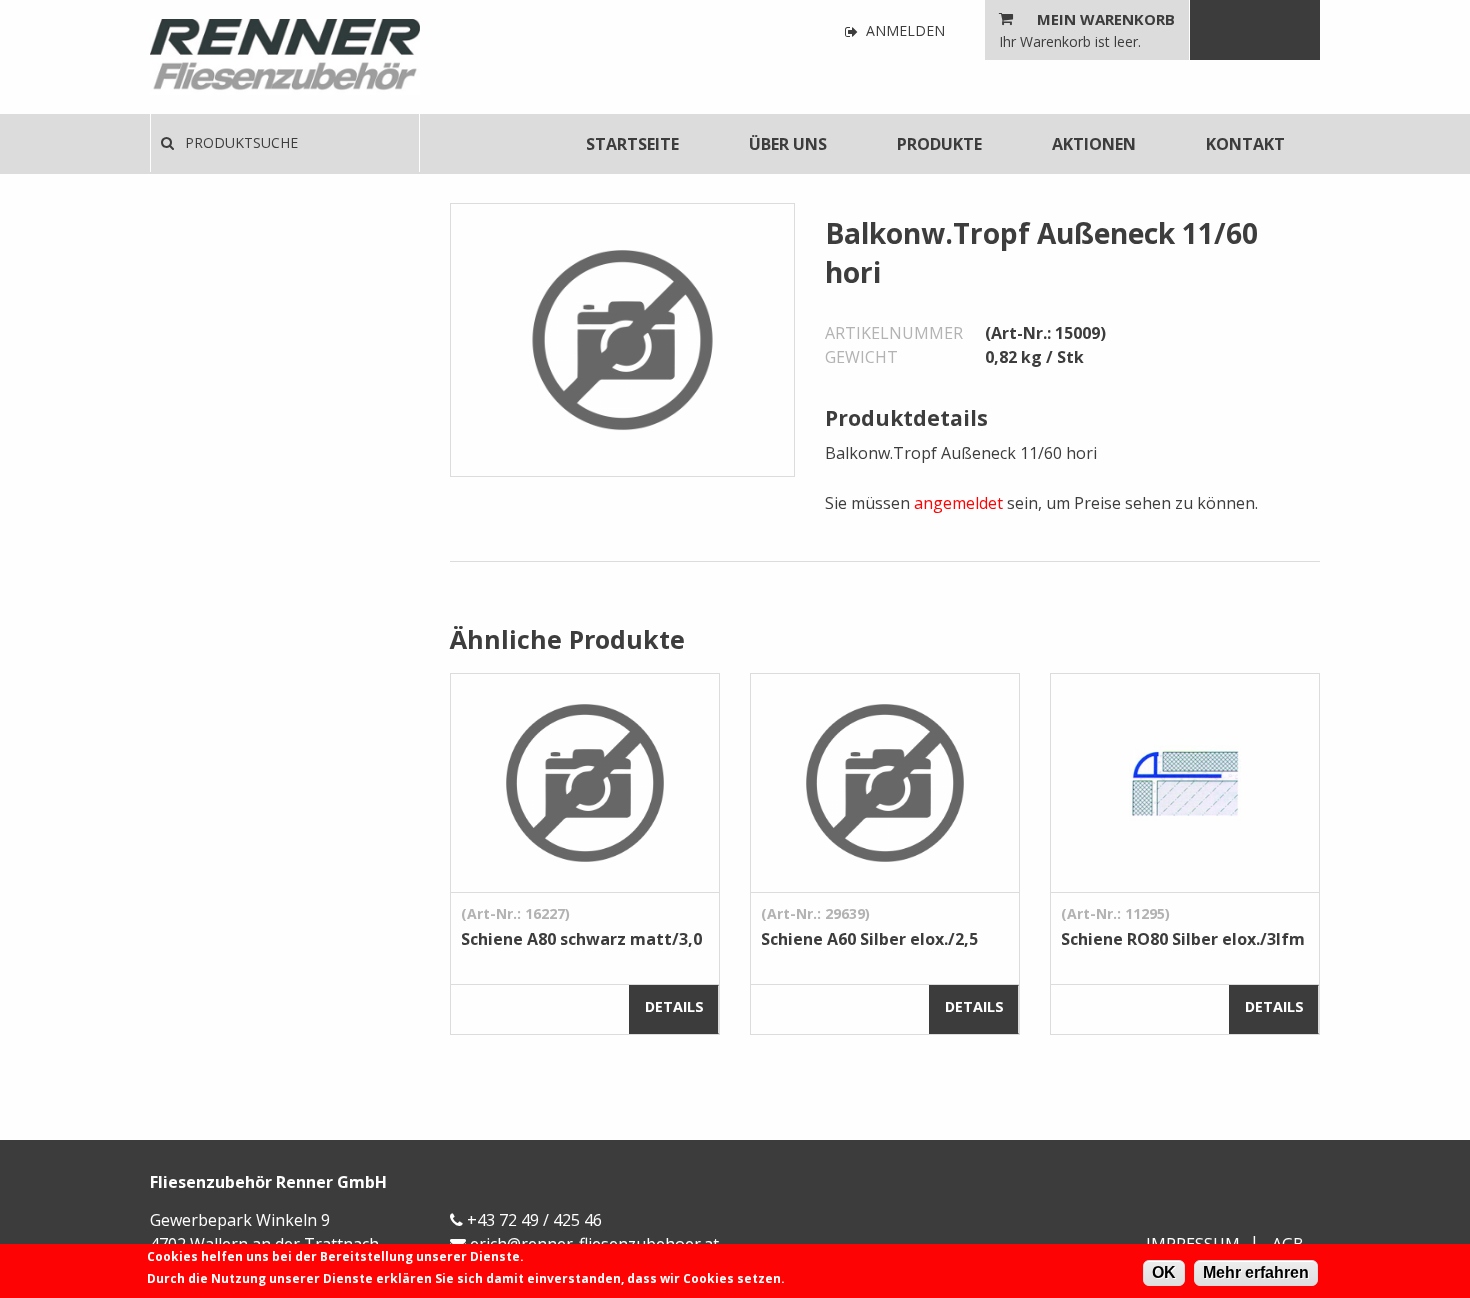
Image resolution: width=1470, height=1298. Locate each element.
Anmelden (903, 31)
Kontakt (1245, 144)
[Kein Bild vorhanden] (622, 338)
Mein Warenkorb (1106, 19)
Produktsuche (239, 142)
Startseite (632, 144)
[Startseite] (285, 57)
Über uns (788, 144)
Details (674, 1006)
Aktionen (1094, 144)
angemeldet (958, 503)
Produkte (939, 144)
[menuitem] (632, 144)
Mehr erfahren (1256, 1272)
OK (1164, 1272)
